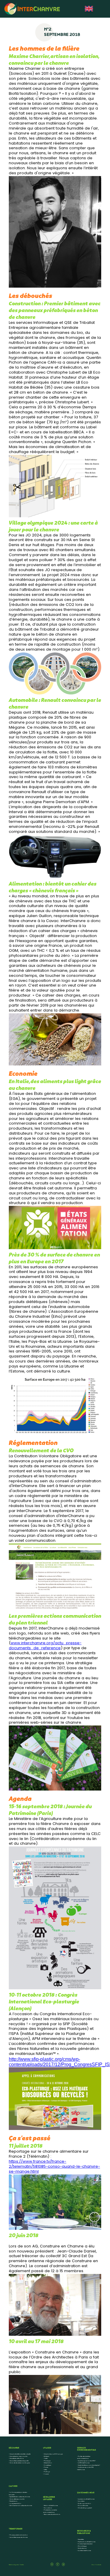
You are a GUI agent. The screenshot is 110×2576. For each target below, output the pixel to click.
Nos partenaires (83, 2506)
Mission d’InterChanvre (51, 2506)
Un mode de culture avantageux (20, 2463)
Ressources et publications (52, 2514)
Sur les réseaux (82, 2548)
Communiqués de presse (85, 2544)
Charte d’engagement (85, 2508)
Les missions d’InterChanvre (86, 2499)
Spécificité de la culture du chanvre (20, 2497)
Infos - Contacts (96, 2565)
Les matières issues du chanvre (19, 2537)
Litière (45, 2470)
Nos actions (48, 2508)
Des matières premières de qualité (19, 2461)
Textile (46, 2459)
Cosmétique (48, 2465)
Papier (46, 2467)
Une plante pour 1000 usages (53, 2454)
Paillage (47, 2472)
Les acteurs (81, 2501)
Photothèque (82, 2546)
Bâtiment (46, 2456)
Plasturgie (47, 2461)
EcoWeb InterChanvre (84, 2551)
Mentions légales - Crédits (16, 2565)
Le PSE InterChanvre (84, 2463)
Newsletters (81, 2539)
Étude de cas (13, 2501)
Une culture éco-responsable (18, 2456)
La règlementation (15, 2504)
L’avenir (46, 2474)
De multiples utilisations (17, 2459)
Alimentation (48, 2463)
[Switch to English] (89, 9)
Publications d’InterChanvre (87, 2542)
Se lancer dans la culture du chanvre (21, 2506)
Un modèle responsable (17, 2499)
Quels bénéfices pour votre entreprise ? (89, 2465)
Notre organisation (84, 2504)
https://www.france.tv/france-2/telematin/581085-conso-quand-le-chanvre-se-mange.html (54, 2167)
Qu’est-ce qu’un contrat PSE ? (87, 2461)
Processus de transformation (19, 2535)
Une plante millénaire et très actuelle (20, 2454)
